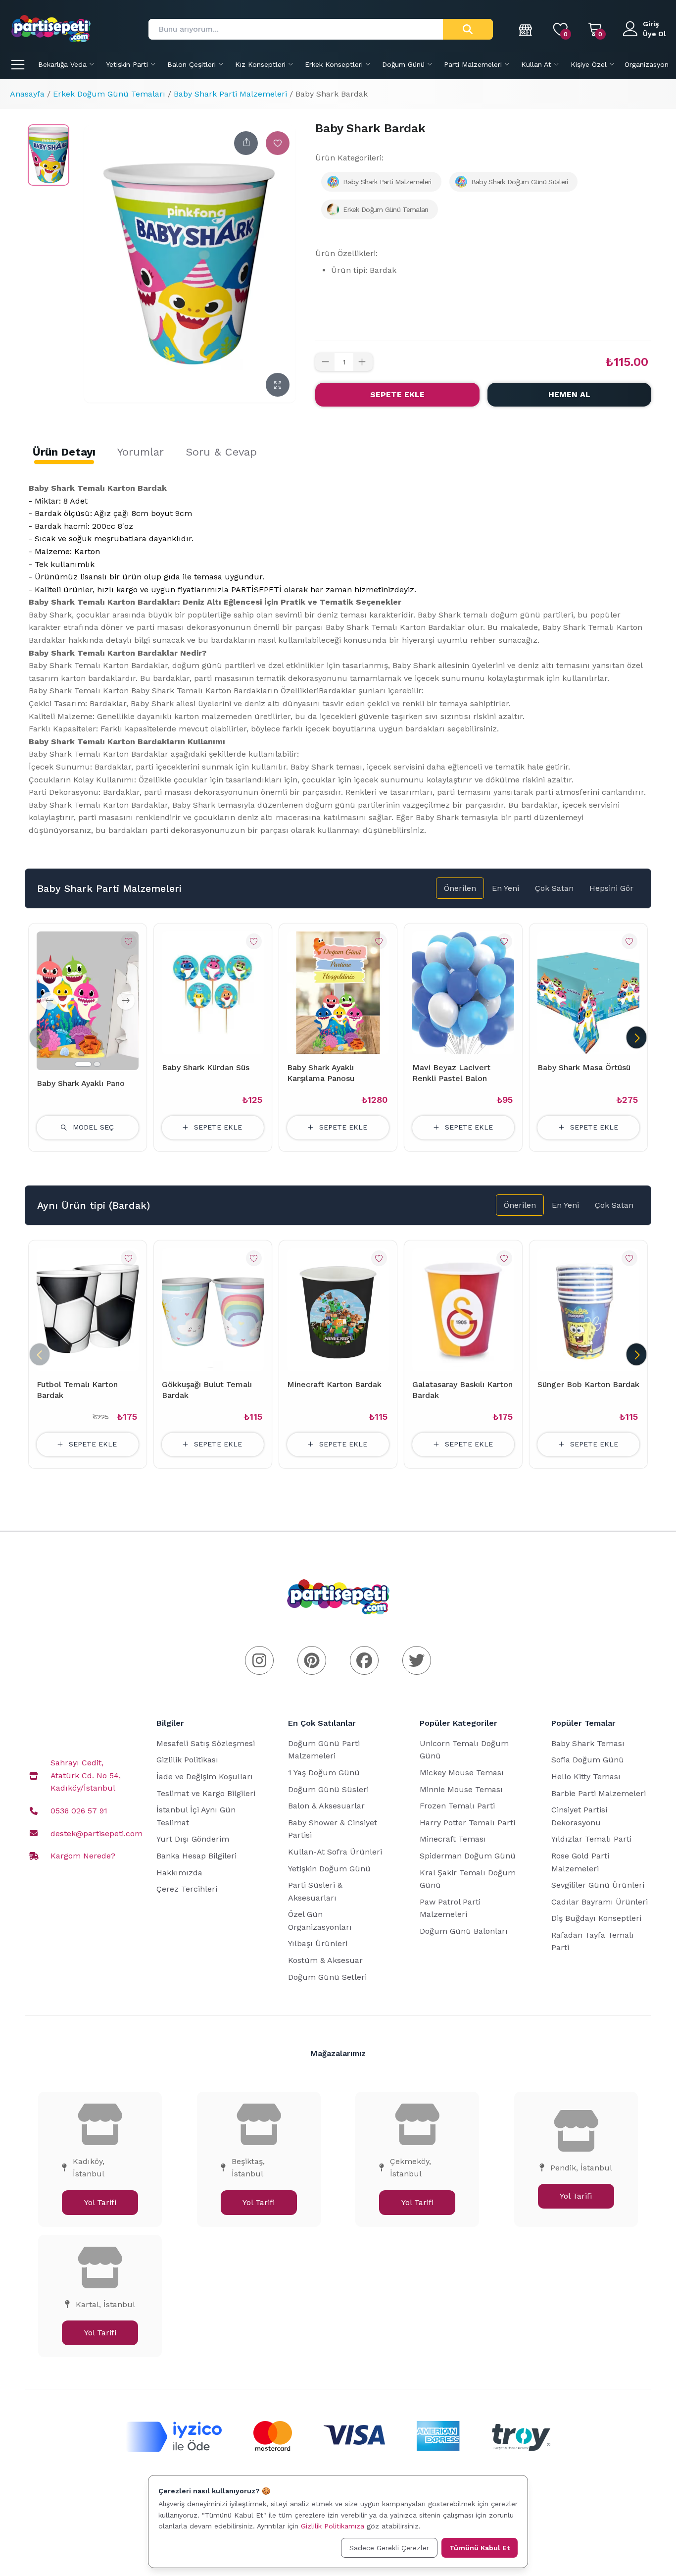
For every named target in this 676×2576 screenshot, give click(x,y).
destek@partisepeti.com (97, 1833)
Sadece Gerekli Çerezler (389, 2548)
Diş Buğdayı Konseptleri (596, 1918)
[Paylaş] (246, 143)
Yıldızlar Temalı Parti (591, 1839)
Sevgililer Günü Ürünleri (598, 1885)
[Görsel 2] (97, 1064)
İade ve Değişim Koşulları (205, 1777)
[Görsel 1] (83, 1064)
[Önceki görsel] (49, 1001)
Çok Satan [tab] (554, 888)
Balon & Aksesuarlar (326, 1806)
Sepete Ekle (397, 394)
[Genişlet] (278, 385)
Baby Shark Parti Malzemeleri (230, 94)
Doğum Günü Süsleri (328, 1789)
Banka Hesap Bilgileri (196, 1856)
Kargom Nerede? (83, 1856)
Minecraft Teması (453, 1839)
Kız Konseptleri (260, 64)
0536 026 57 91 (79, 1811)
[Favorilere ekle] (278, 143)
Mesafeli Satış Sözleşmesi (206, 1743)
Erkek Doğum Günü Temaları (109, 94)
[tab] (64, 452)
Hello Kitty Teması (586, 1777)
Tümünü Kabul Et (480, 2548)
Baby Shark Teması (588, 1743)
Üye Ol (654, 34)
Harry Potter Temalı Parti (467, 1823)
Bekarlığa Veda (62, 64)
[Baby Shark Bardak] (48, 155)
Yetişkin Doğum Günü (329, 1869)
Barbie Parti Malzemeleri (599, 1793)
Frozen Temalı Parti (457, 1806)
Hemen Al (569, 394)
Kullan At (536, 64)
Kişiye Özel (589, 64)
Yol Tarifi (100, 2202)
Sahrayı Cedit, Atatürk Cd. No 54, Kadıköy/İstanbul (86, 1775)
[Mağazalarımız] (526, 29)
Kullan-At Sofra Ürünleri (335, 1852)
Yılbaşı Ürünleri (318, 1943)
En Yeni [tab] (506, 888)
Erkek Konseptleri (334, 64)
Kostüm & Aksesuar (325, 1960)
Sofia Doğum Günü (588, 1760)
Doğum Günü (403, 64)
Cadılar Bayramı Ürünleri (600, 1902)
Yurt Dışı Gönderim (193, 1839)
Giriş (651, 24)
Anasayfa (27, 94)
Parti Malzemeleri (473, 64)
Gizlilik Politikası (187, 1760)
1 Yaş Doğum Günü (324, 1773)
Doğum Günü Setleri (327, 1977)
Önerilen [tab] (460, 888)
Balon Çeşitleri (192, 64)
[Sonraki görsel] (126, 1001)
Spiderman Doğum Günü (468, 1856)
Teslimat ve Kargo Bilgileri (206, 1793)
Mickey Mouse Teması (462, 1773)
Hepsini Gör (611, 888)
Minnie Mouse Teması (461, 1789)
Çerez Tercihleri (187, 1889)
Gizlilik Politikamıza (333, 2526)
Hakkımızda (179, 1873)
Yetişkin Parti (127, 64)
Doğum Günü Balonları (464, 1931)
